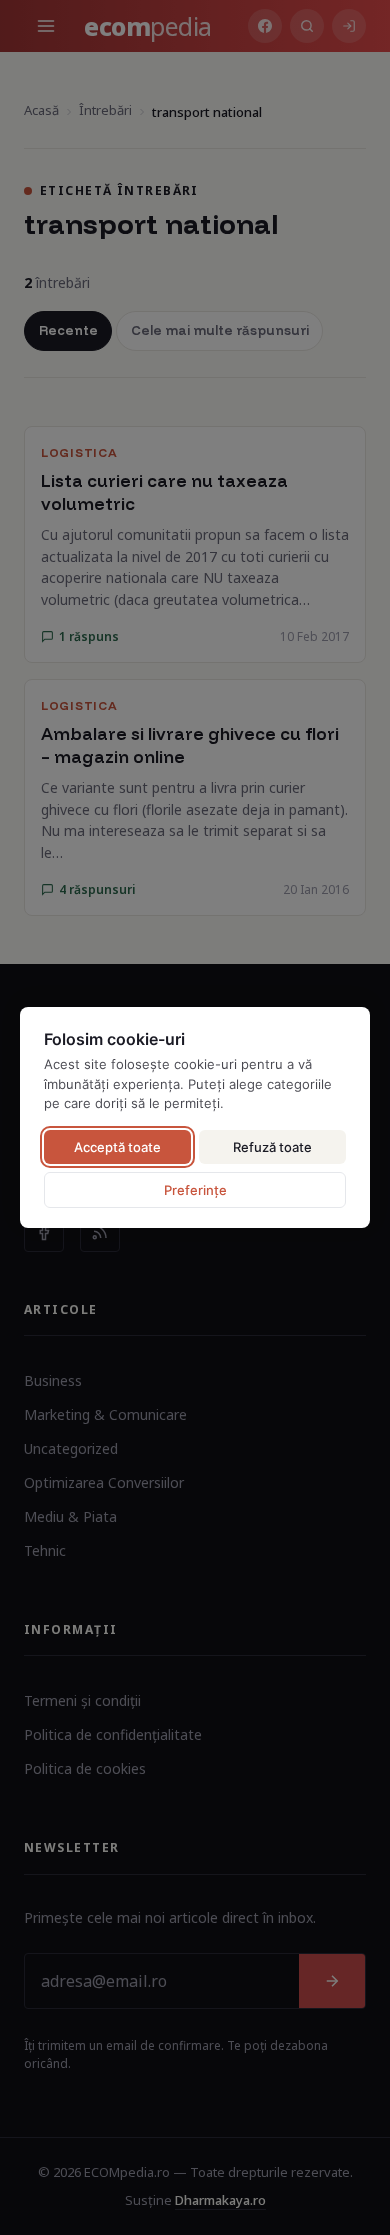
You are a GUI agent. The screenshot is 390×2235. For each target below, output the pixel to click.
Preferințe (195, 1190)
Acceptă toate (117, 1147)
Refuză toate (272, 1147)
